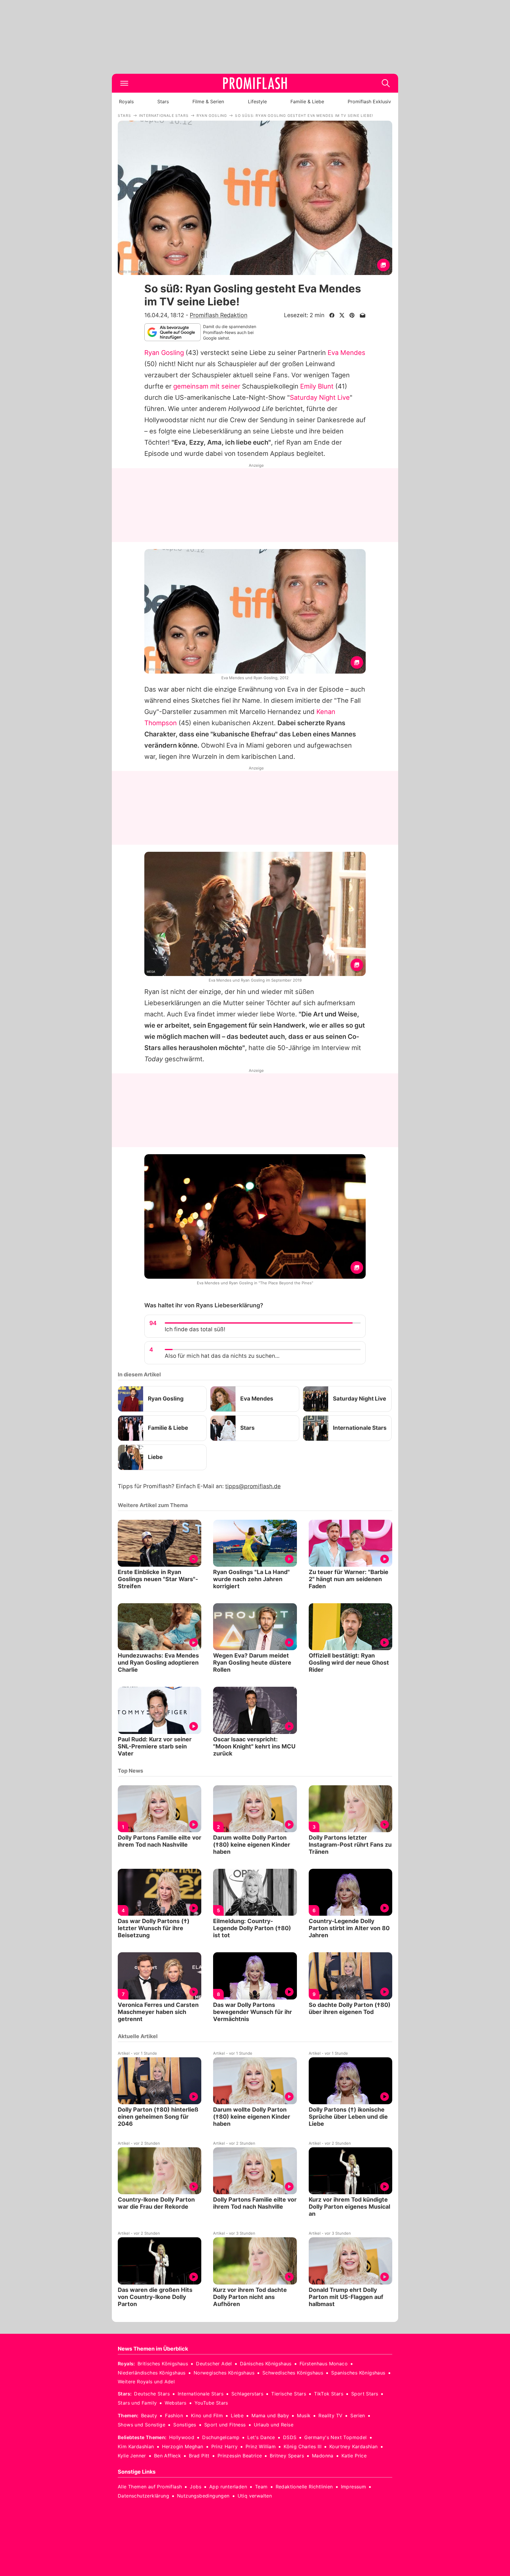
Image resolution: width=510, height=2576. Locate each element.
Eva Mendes (346, 353)
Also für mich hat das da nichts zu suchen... (222, 1356)
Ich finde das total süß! (195, 1329)
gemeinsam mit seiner (207, 386)
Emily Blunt (317, 386)
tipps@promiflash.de (253, 1486)
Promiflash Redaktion (219, 315)
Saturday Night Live (320, 397)
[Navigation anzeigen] (124, 83)
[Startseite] (255, 83)
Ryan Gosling (164, 353)
